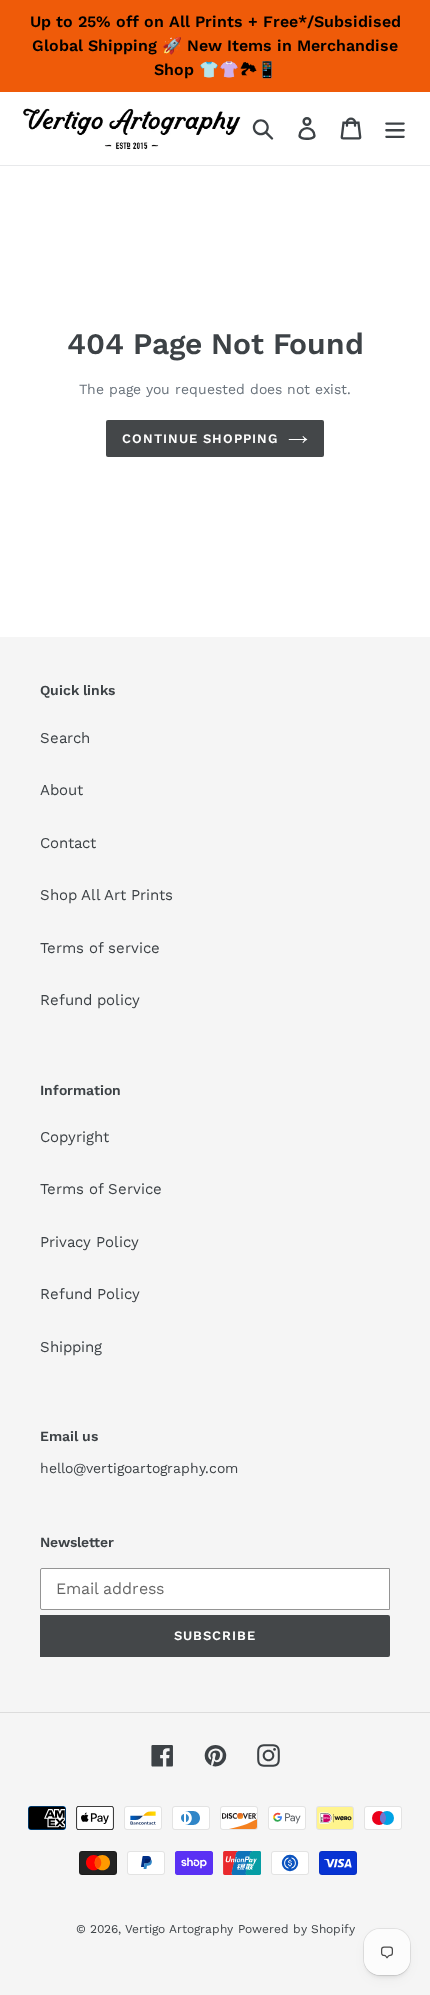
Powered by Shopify (296, 1929)
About (61, 790)
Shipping (71, 1347)
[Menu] (395, 129)
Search (65, 738)
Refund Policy (90, 1294)
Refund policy (90, 1000)
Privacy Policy (89, 1242)
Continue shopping (200, 438)
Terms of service (100, 948)
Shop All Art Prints (106, 895)
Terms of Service (101, 1189)
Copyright (74, 1137)
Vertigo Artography (179, 1929)
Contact (68, 843)
